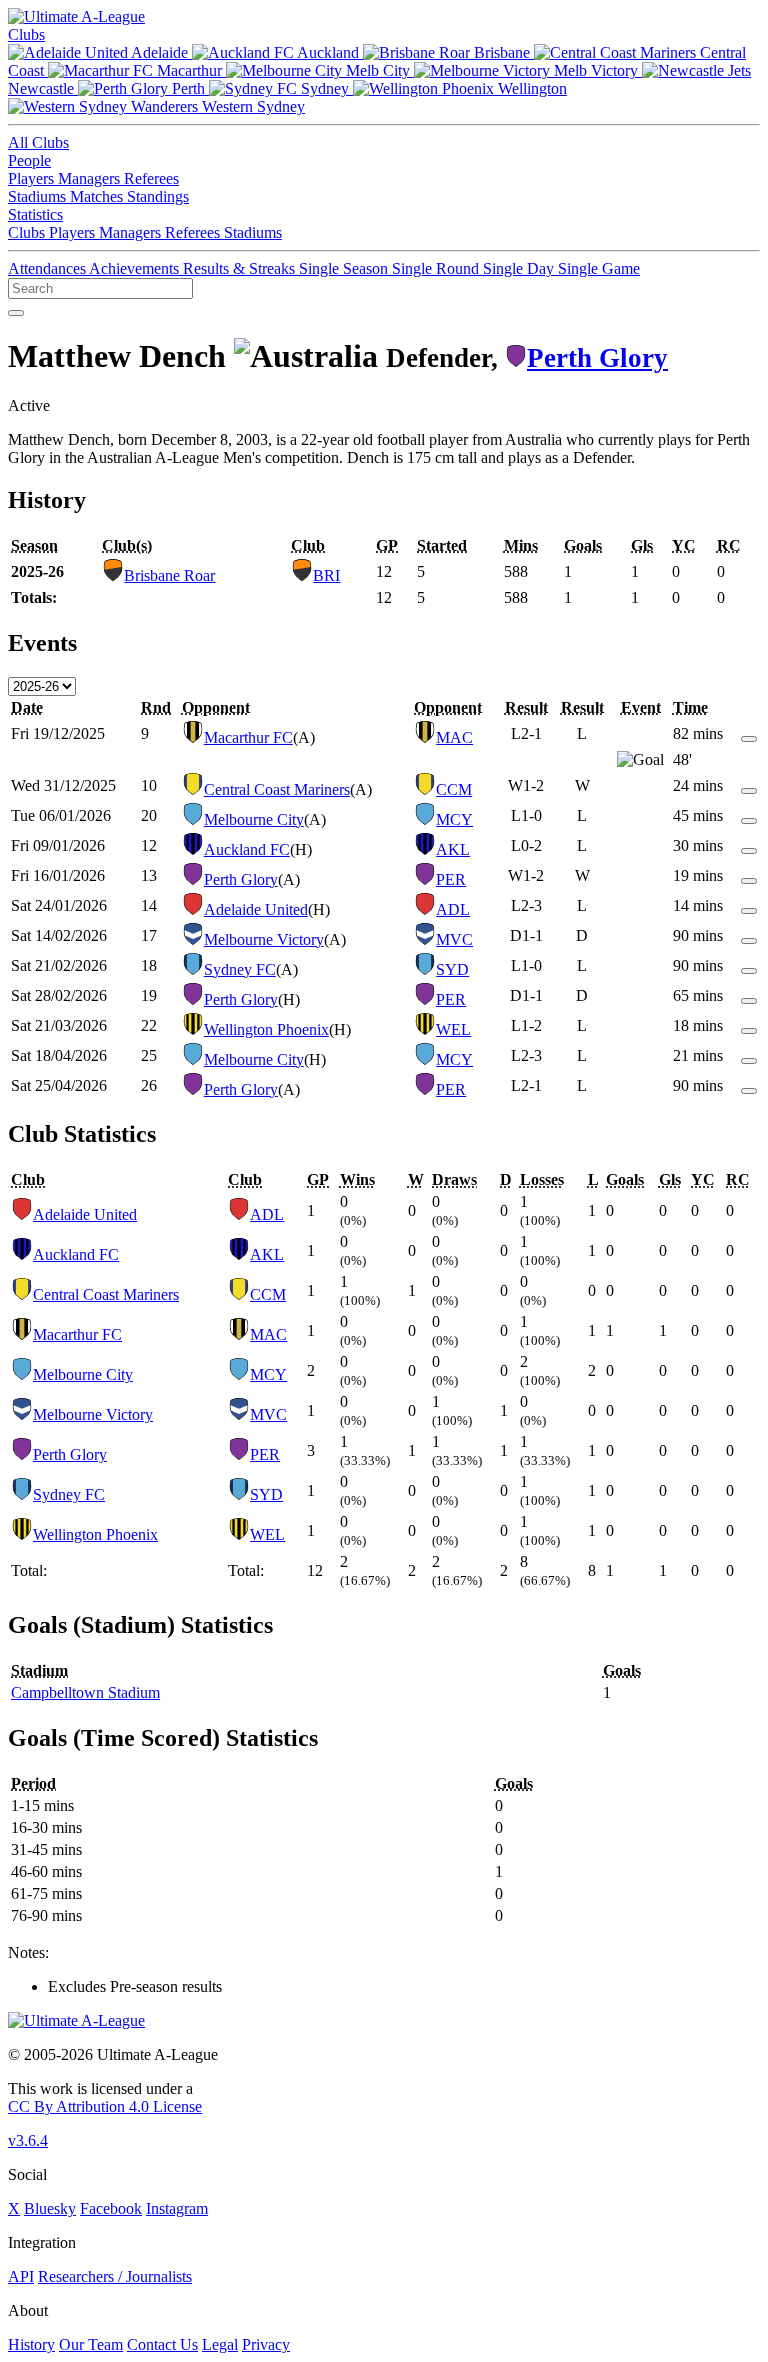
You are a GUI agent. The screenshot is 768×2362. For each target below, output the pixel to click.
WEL (453, 1029)
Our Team (91, 2344)
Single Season (345, 268)
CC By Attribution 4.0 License (105, 2106)
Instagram (177, 2208)
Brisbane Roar (169, 575)
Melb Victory (596, 70)
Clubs (26, 34)
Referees (151, 178)
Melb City (378, 70)
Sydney (325, 88)
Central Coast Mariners (277, 789)
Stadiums (39, 196)
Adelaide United (256, 909)
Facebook (111, 2208)
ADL (453, 909)
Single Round (437, 268)
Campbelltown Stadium (85, 1692)
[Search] (16, 313)
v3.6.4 (28, 2140)
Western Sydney (251, 106)
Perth (188, 88)
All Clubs (38, 142)
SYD (452, 969)
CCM (454, 789)
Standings (158, 196)
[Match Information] (749, 733)
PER (451, 879)
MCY (454, 819)
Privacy (266, 2344)
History (31, 2344)
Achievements (136, 268)
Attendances (48, 268)
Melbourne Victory (264, 939)
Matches (98, 196)
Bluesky (50, 2208)
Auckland (328, 52)
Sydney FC (240, 969)
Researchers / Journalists (115, 2276)
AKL (453, 849)
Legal (220, 2344)
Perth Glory (597, 358)
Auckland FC (247, 849)
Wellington (530, 88)
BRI (326, 575)
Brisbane (502, 52)
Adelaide (160, 52)
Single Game (599, 268)
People (29, 160)
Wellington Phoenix (266, 1029)
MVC (454, 939)
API (21, 2276)
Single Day (520, 268)
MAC (454, 737)
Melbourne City (254, 819)
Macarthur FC (248, 737)
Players (33, 178)
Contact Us (162, 2344)
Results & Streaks (241, 268)
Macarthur (189, 70)
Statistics (35, 214)
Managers (91, 178)
